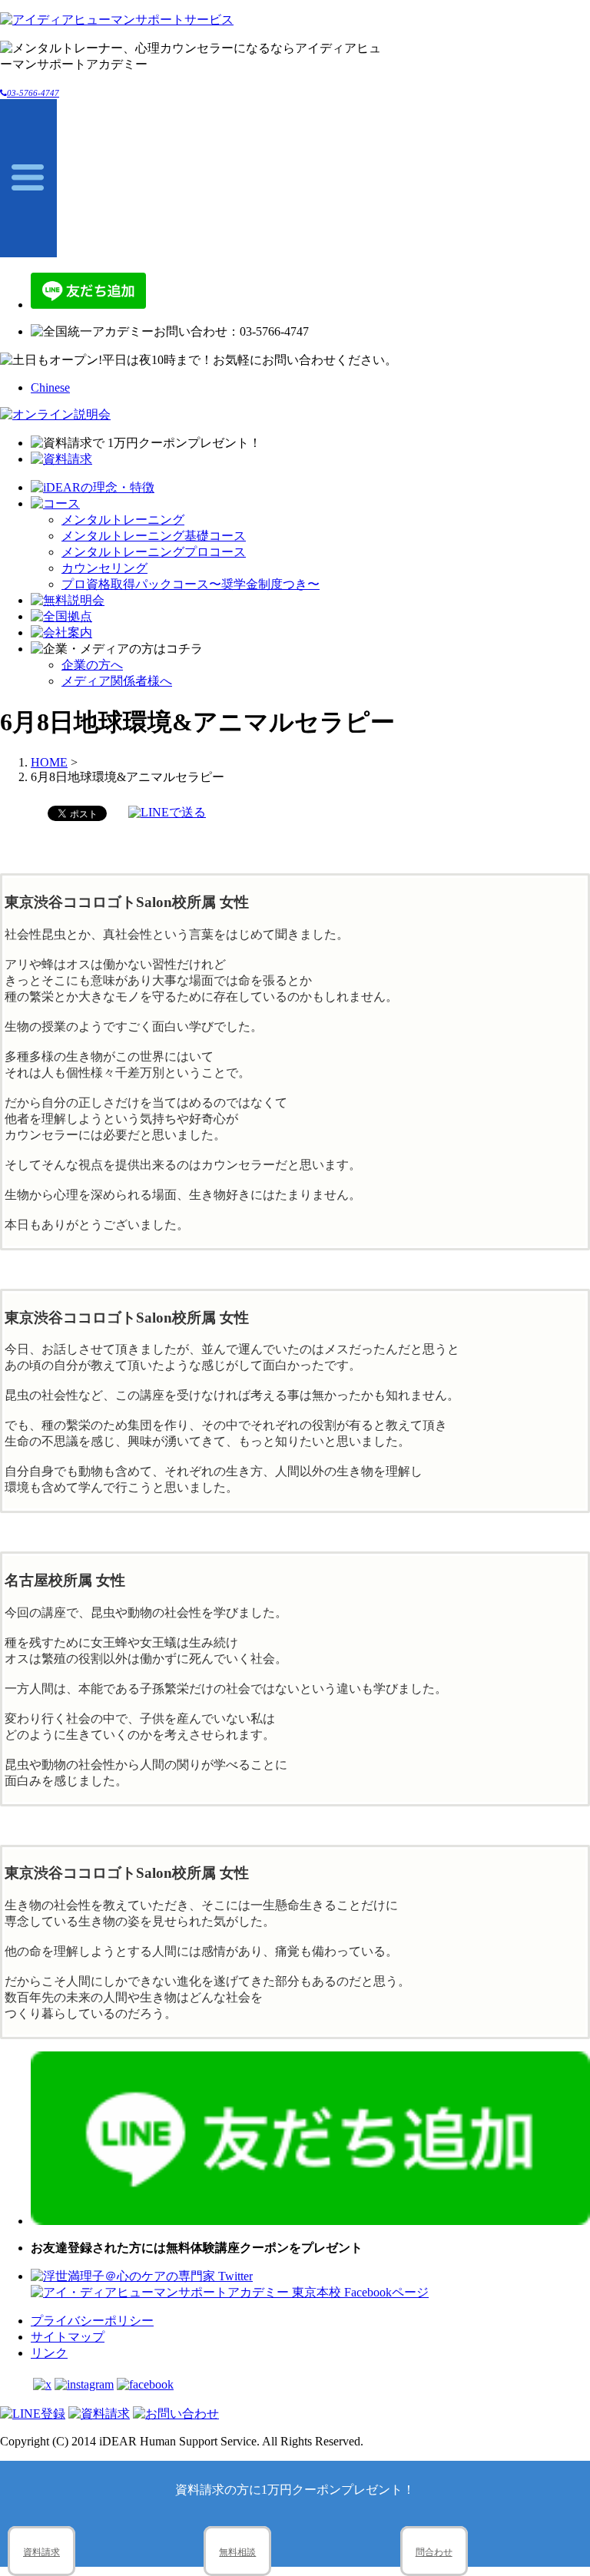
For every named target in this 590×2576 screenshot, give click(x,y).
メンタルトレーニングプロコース (154, 552)
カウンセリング (104, 568)
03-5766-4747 (33, 93)
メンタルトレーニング (123, 520)
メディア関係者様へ (117, 681)
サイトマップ (68, 2337)
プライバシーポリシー (92, 2321)
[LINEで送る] (167, 812)
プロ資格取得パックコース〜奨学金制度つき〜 (191, 584)
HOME (49, 762)
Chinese (50, 387)
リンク (49, 2353)
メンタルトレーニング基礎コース (154, 536)
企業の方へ (92, 665)
